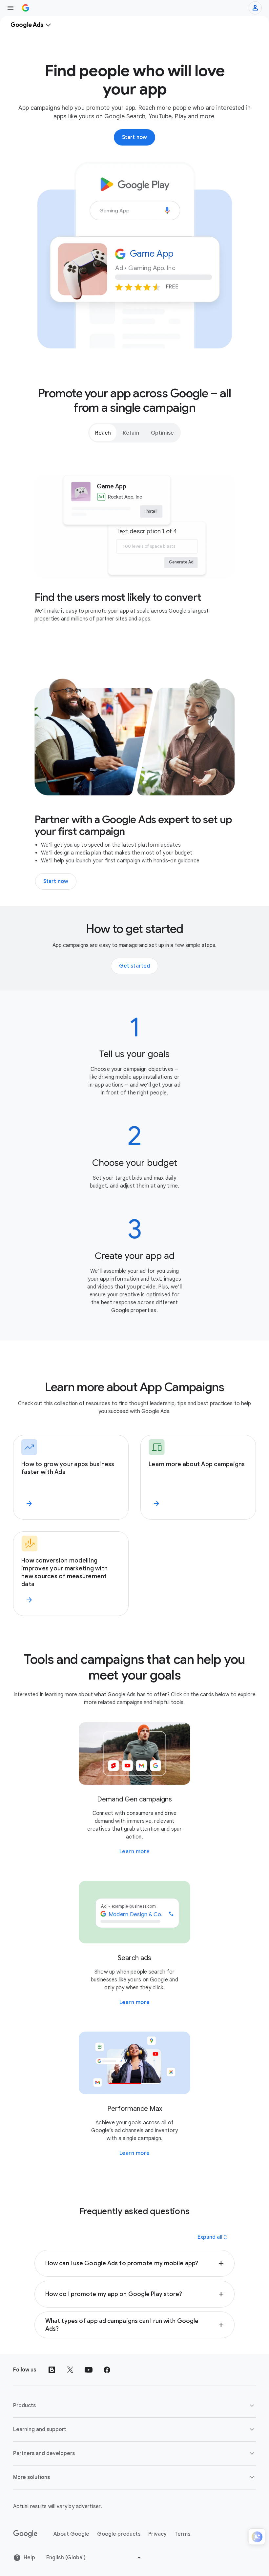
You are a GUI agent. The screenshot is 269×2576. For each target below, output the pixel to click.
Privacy (157, 2534)
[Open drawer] (10, 8)
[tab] (103, 433)
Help (29, 2558)
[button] (134, 2263)
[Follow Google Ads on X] (70, 2370)
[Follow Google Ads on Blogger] (52, 2370)
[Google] (25, 2534)
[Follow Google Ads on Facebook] (107, 2370)
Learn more (135, 1852)
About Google (71, 2534)
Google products (119, 2534)
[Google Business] (26, 8)
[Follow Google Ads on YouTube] (89, 2370)
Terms (182, 2534)
